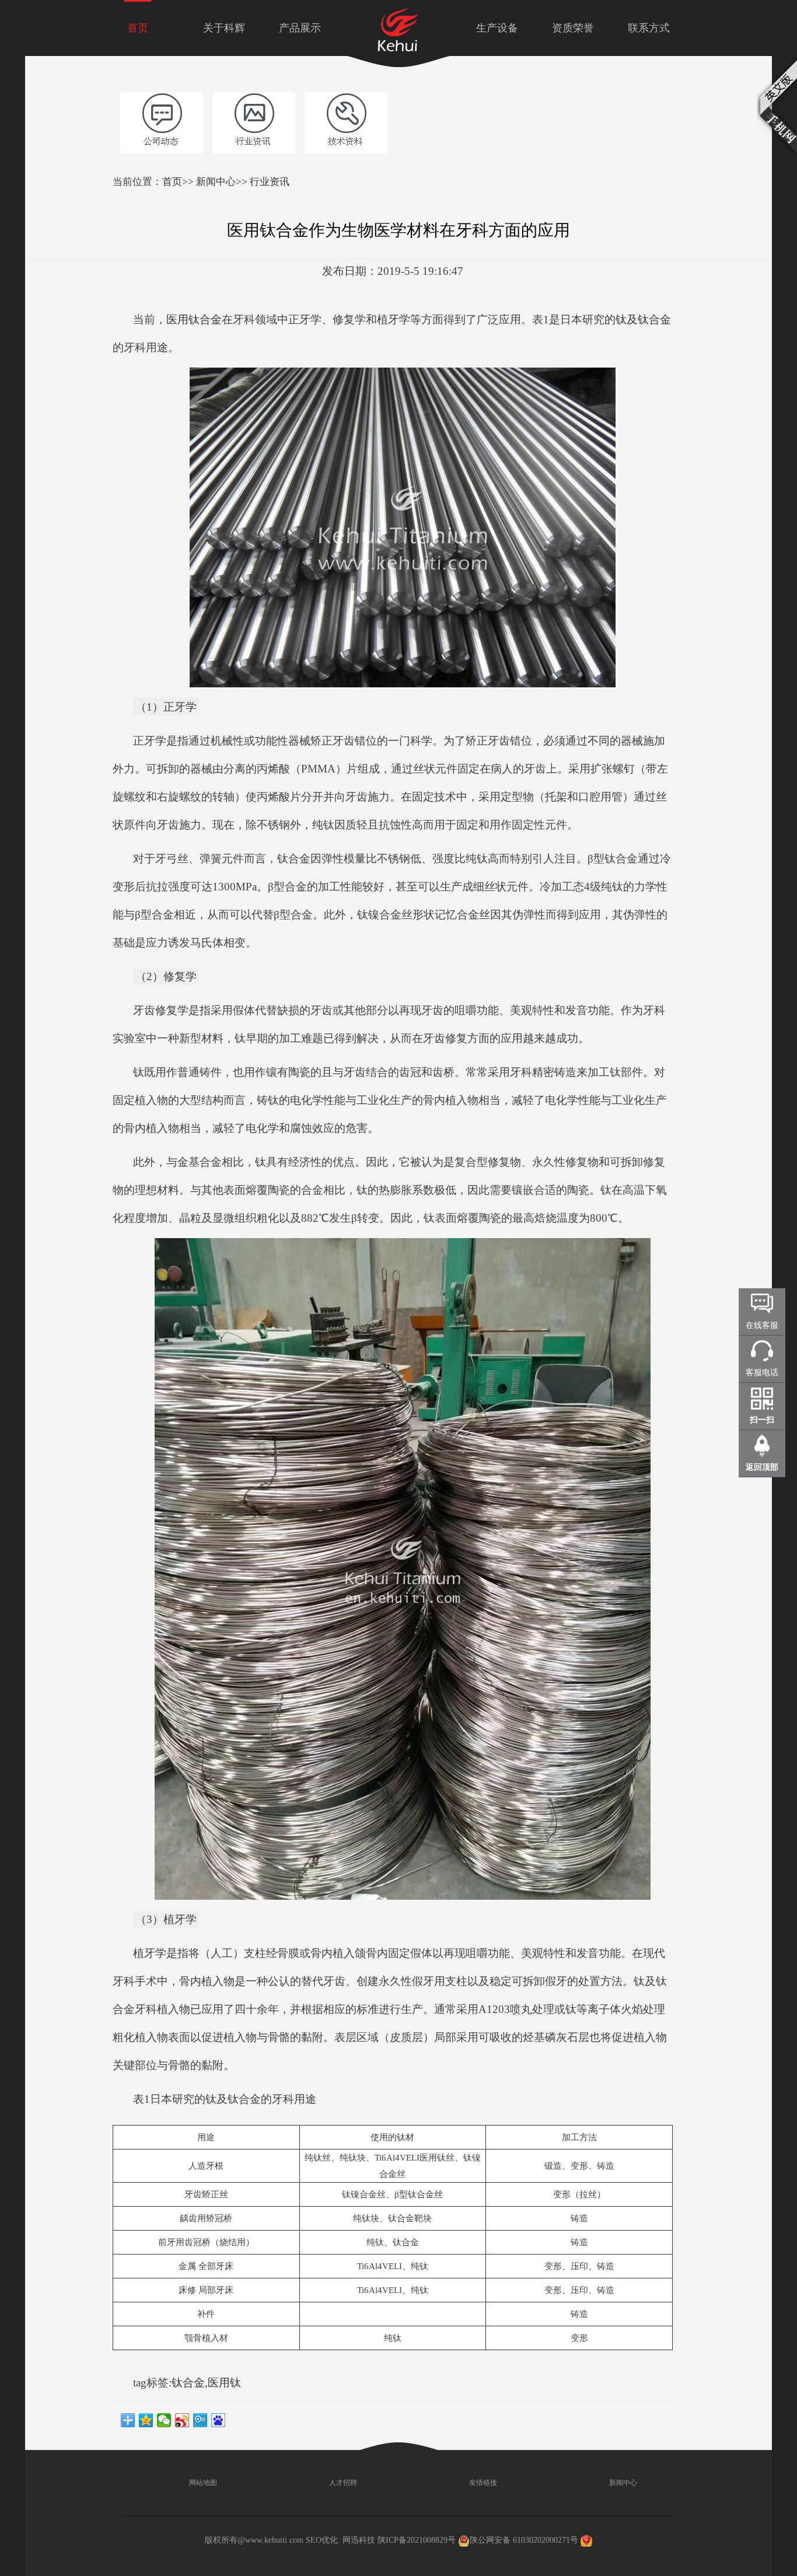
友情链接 (482, 2483)
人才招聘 (342, 2483)
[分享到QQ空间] (146, 2420)
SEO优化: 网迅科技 (340, 2540)
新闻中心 (216, 182)
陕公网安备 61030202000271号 (524, 2540)
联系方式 (649, 28)
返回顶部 (762, 1467)
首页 (138, 28)
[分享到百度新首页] (219, 2420)
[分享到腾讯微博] (200, 2420)
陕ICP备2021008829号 (417, 2540)
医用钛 (224, 2383)
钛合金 (188, 2383)
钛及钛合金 (643, 319)
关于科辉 (224, 28)
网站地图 (202, 2483)
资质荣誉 (573, 28)
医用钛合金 (194, 319)
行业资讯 (270, 182)
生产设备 (497, 28)
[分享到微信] (164, 2420)
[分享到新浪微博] (182, 2420)
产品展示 (300, 28)
